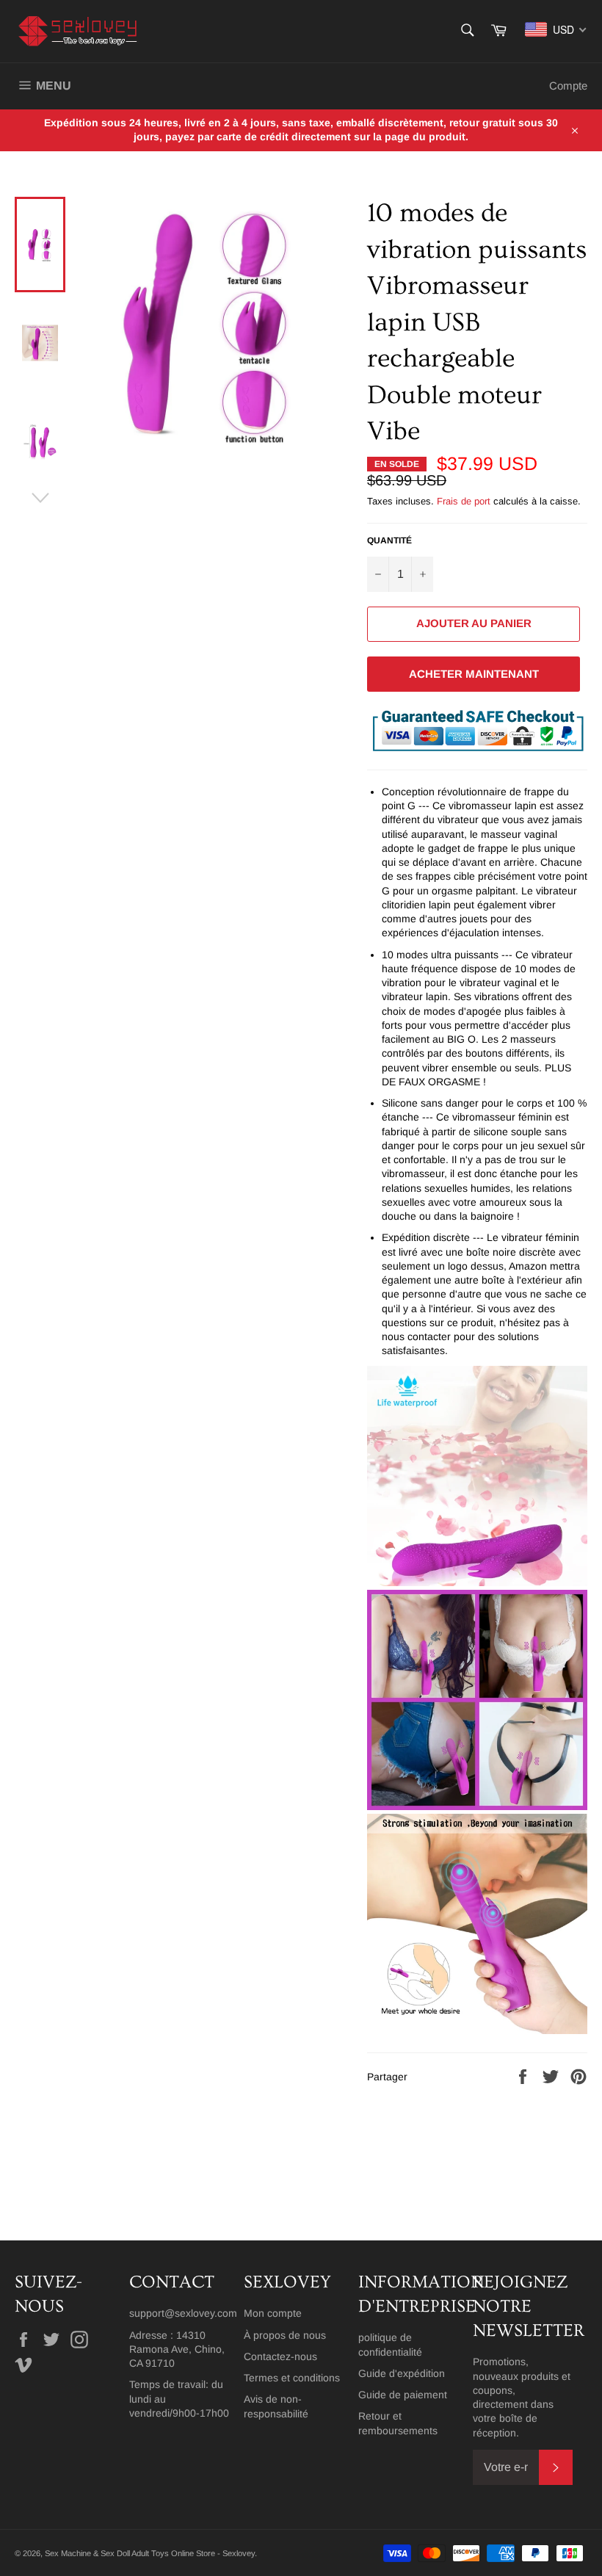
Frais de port (464, 501)
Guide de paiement (403, 2395)
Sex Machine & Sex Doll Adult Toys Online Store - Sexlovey (150, 2553)
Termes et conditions (292, 2378)
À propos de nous (285, 2335)
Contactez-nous (280, 2356)
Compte (568, 86)
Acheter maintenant (474, 674)
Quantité (389, 540)
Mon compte (273, 2313)
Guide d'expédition (402, 2373)
